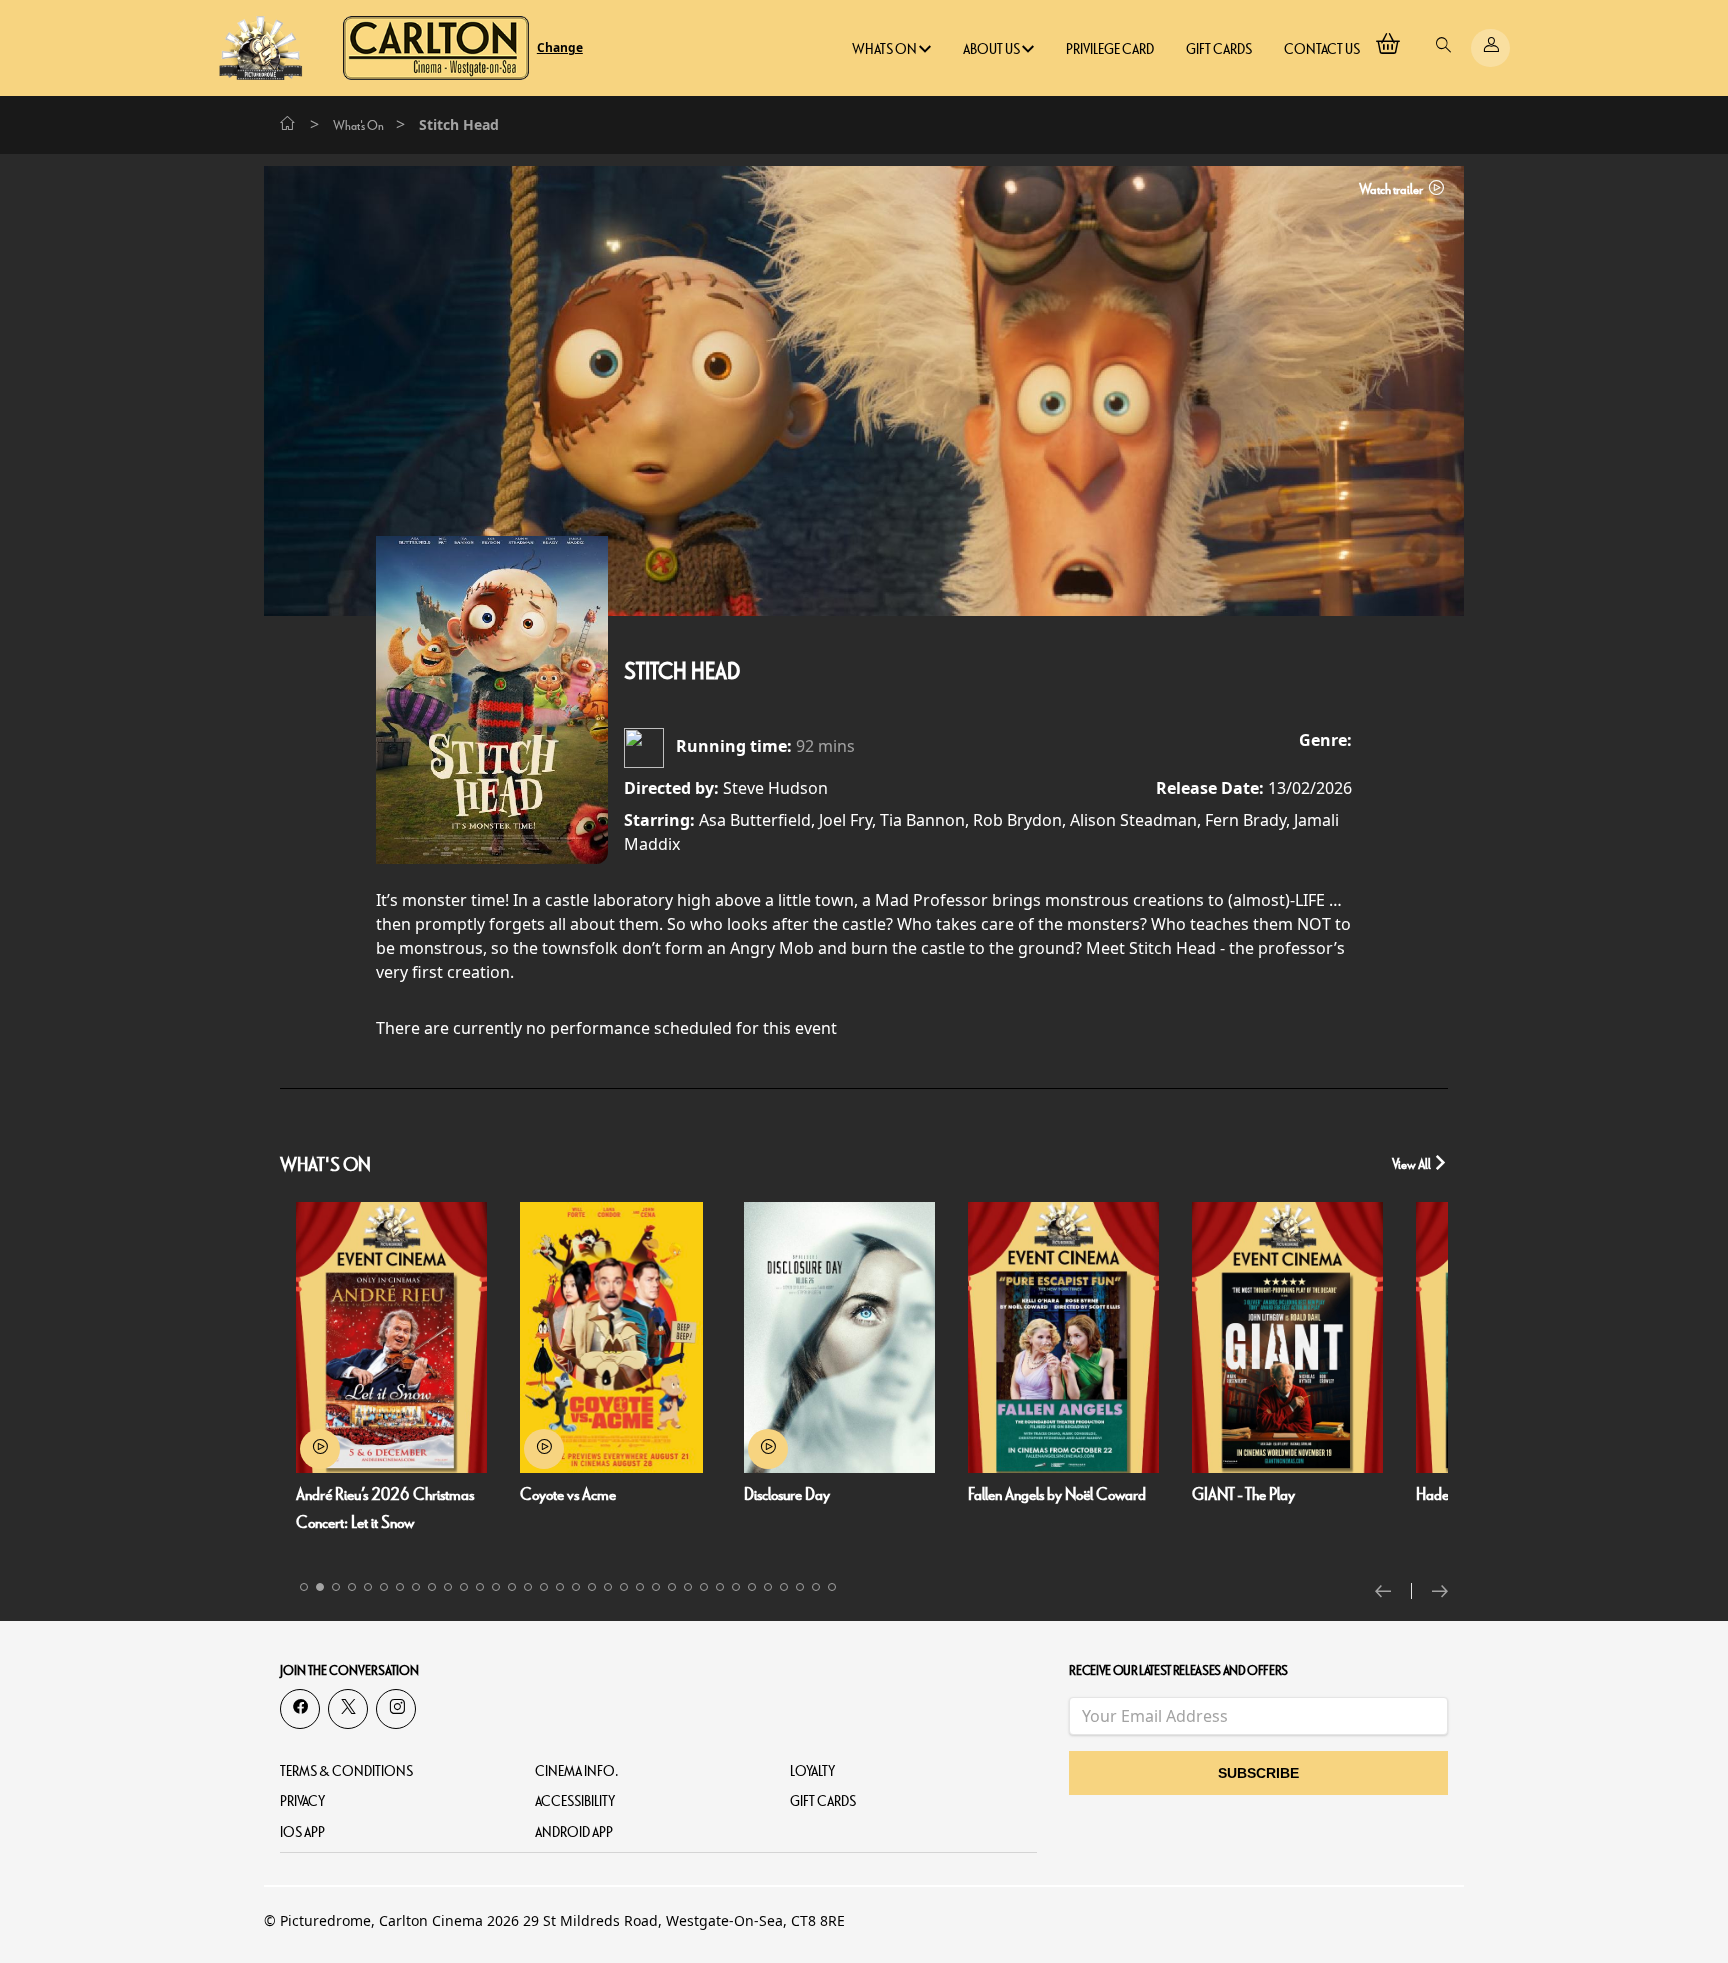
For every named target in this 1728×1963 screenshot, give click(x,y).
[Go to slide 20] (608, 1587)
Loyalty (812, 1771)
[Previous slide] (1393, 1591)
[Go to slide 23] (656, 1587)
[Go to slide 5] (368, 1587)
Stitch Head (682, 672)
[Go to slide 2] (320, 1587)
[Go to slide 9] (432, 1587)
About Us (992, 49)
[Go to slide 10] (448, 1587)
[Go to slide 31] (784, 1587)
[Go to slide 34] (832, 1587)
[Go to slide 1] (304, 1587)
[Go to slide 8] (416, 1587)
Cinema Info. (577, 1771)
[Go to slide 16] (544, 1587)
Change (560, 48)
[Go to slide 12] (480, 1587)
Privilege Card (1110, 49)
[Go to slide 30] (768, 1587)
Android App (574, 1832)
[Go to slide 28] (736, 1587)
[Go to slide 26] (704, 1587)
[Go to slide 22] (640, 1587)
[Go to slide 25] (688, 1587)
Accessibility (575, 1801)
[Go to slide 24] (672, 1587)
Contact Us (1322, 49)
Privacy (302, 1801)
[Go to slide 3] (336, 1587)
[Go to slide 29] (752, 1587)
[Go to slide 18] (576, 1587)
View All (1412, 1164)
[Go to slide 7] (400, 1587)
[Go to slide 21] (624, 1587)
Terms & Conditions (346, 1771)
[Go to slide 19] (592, 1587)
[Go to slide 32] (800, 1587)
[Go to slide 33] (816, 1587)
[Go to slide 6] (384, 1587)
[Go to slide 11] (464, 1587)
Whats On (885, 49)
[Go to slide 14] (512, 1587)
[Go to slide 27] (720, 1587)
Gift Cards (1219, 49)
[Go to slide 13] (496, 1587)
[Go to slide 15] (528, 1587)
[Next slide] (1440, 1591)
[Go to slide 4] (352, 1587)
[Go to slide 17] (560, 1587)
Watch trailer (1392, 189)
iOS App (302, 1832)
